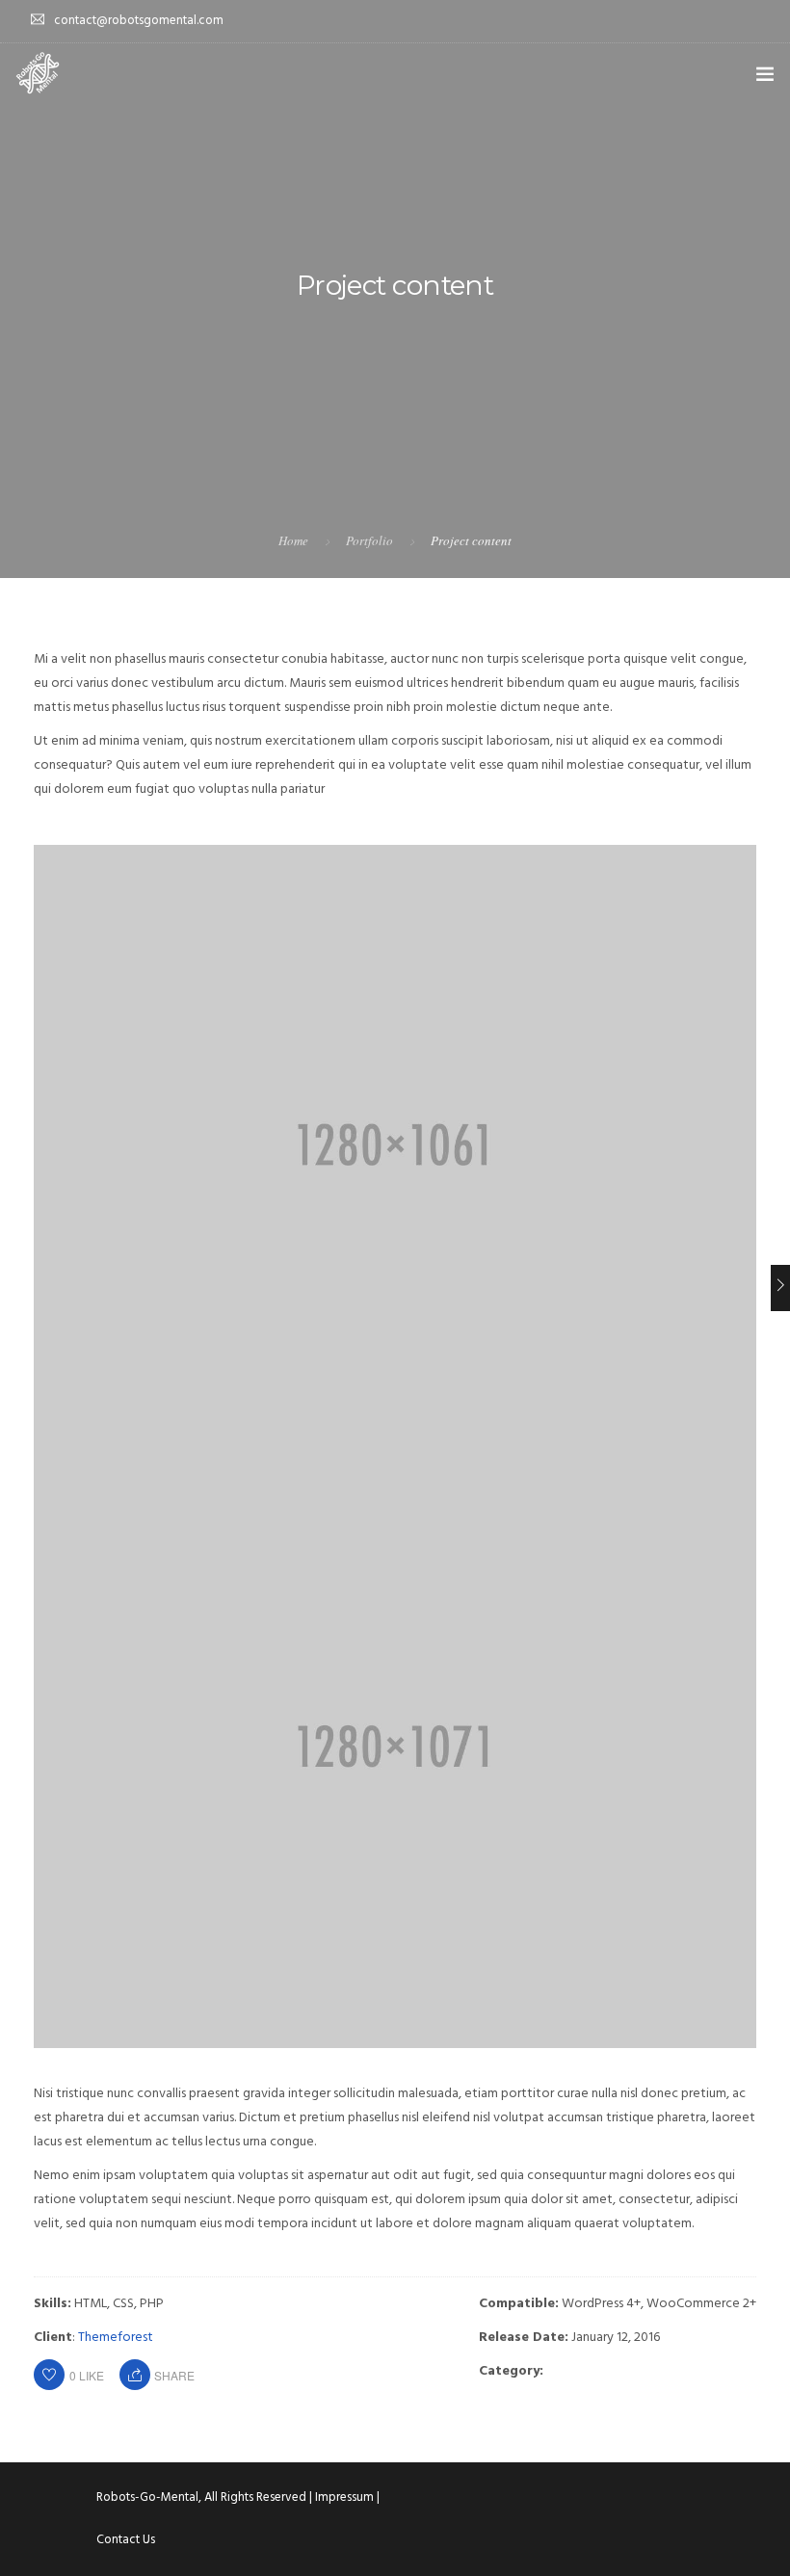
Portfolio (369, 540)
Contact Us (126, 2540)
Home (293, 540)
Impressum (344, 2497)
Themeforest (116, 2338)
